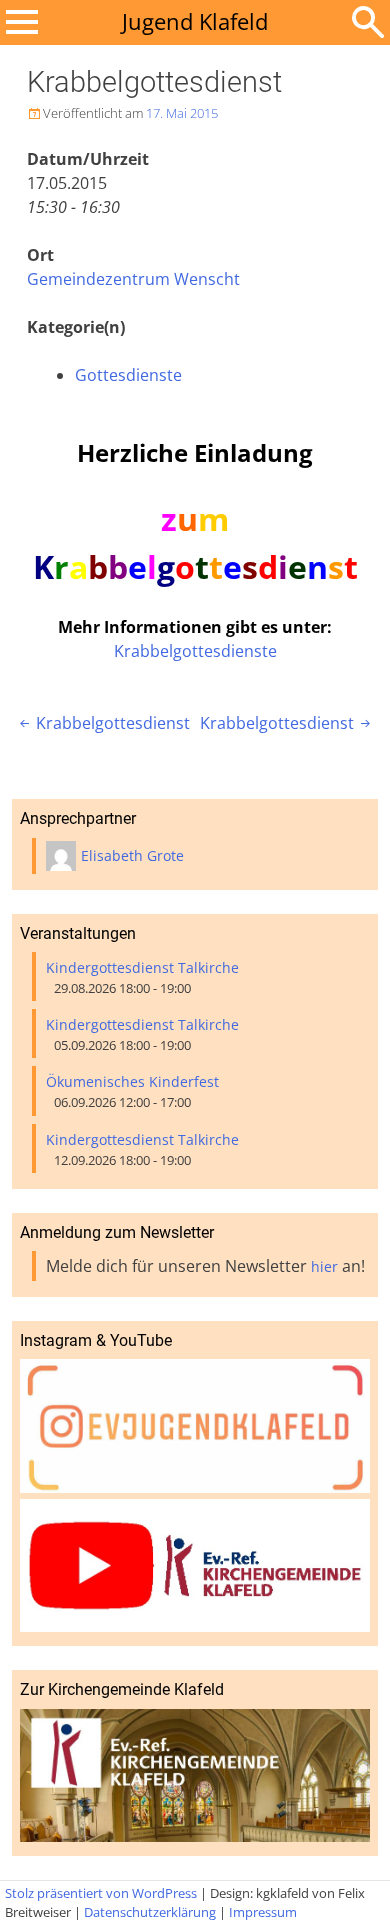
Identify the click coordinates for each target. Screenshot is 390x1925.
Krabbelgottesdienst (103, 723)
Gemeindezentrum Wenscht (133, 279)
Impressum (263, 1912)
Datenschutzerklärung (150, 1912)
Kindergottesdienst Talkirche (142, 967)
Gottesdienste (128, 375)
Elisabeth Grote (132, 855)
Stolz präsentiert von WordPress (101, 1893)
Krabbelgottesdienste (195, 651)
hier (324, 1266)
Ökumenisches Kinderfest (132, 1081)
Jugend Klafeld (195, 21)
